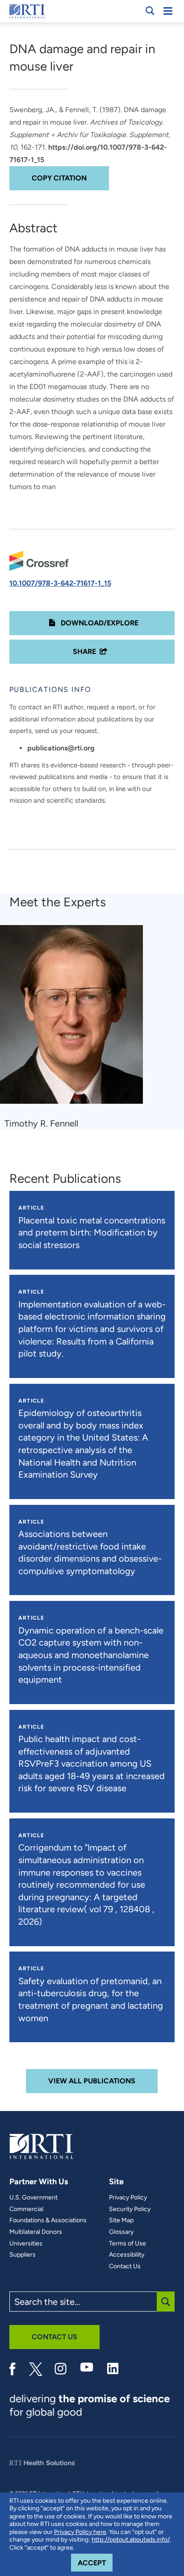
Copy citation (59, 178)
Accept (95, 2563)
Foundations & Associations (48, 2220)
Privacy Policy (128, 2198)
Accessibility (127, 2255)
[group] (77, 1027)
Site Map (121, 2220)
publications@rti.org (61, 748)
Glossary (121, 2232)
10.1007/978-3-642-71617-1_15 (60, 583)
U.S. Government (33, 2198)
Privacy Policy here (80, 2532)
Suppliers (23, 2255)
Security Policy (130, 2209)
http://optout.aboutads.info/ (131, 2540)
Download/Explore (99, 623)
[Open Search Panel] (150, 11)
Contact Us (125, 2266)
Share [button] (84, 651)
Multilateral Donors (36, 2232)
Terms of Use (128, 2244)
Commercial (26, 2209)
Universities (26, 2244)
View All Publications (92, 2081)
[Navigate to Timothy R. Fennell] (75, 1019)
